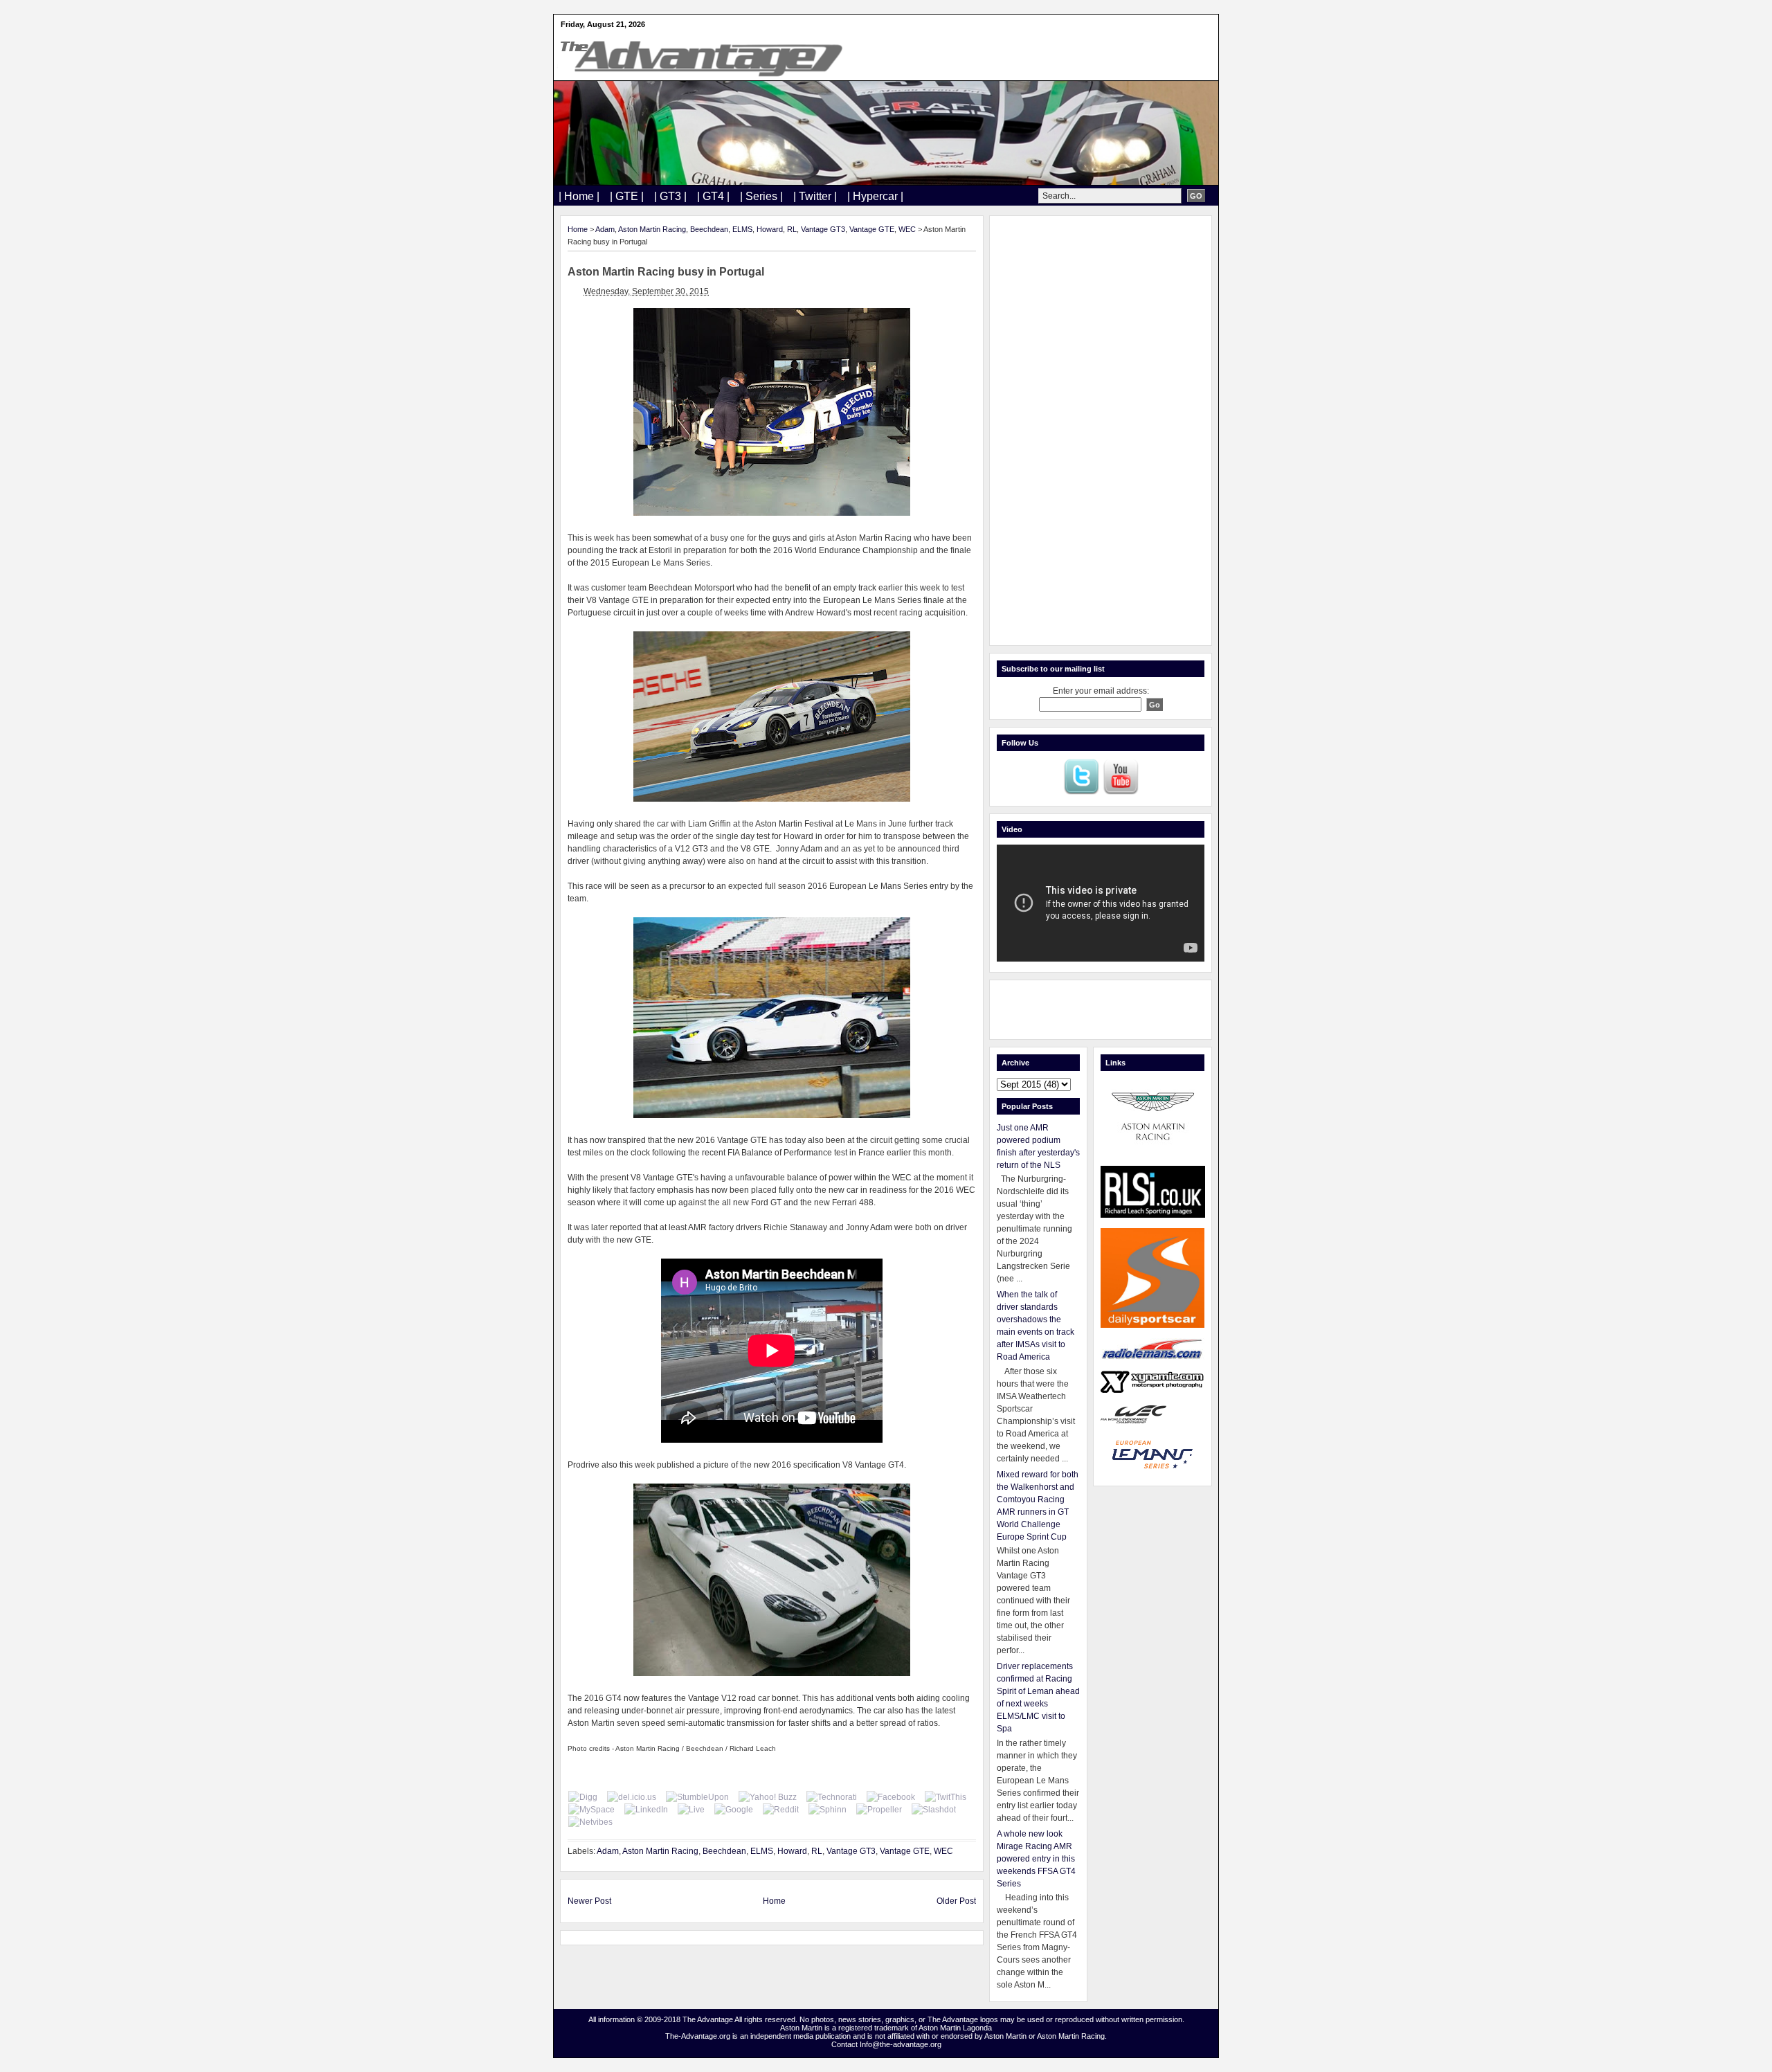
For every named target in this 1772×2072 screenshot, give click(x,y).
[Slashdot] (934, 1810)
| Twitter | (815, 196)
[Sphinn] (828, 1810)
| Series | (761, 196)
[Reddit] (781, 1810)
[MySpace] (591, 1810)
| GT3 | (670, 196)
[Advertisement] (1101, 431)
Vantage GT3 (823, 229)
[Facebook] (891, 1797)
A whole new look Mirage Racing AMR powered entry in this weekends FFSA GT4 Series (1036, 1859)
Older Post (956, 1901)
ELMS (742, 229)
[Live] (691, 1810)
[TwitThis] (946, 1797)
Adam (605, 229)
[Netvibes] (590, 1822)
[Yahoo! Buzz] (768, 1797)
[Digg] (583, 1797)
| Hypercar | (875, 196)
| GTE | (627, 196)
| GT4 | (713, 196)
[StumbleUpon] (697, 1797)
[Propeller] (879, 1810)
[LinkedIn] (646, 1810)
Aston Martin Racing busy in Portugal (666, 272)
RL (792, 229)
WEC (907, 229)
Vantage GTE (872, 229)
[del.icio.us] (632, 1797)
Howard (770, 229)
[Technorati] (832, 1797)
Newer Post (589, 1901)
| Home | (579, 196)
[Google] (734, 1810)
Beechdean (709, 229)
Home (578, 229)
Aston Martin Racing (652, 229)
